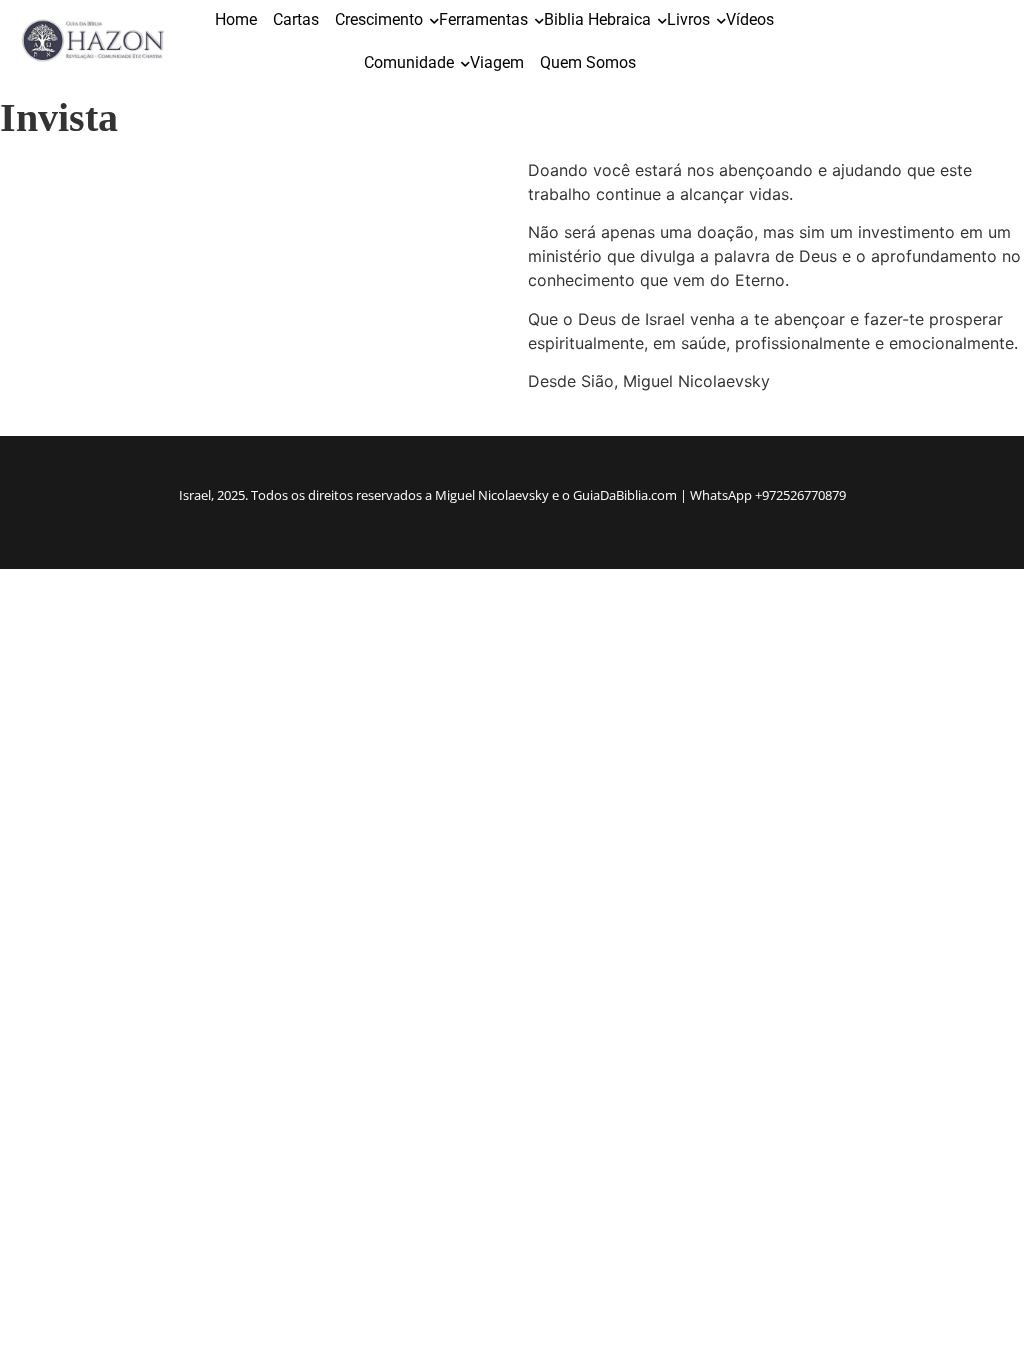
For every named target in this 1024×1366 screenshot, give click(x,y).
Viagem (497, 62)
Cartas (296, 19)
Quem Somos (588, 62)
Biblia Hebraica (597, 19)
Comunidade (409, 62)
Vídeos (750, 19)
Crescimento (379, 19)
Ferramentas (483, 19)
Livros (688, 19)
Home (236, 19)
